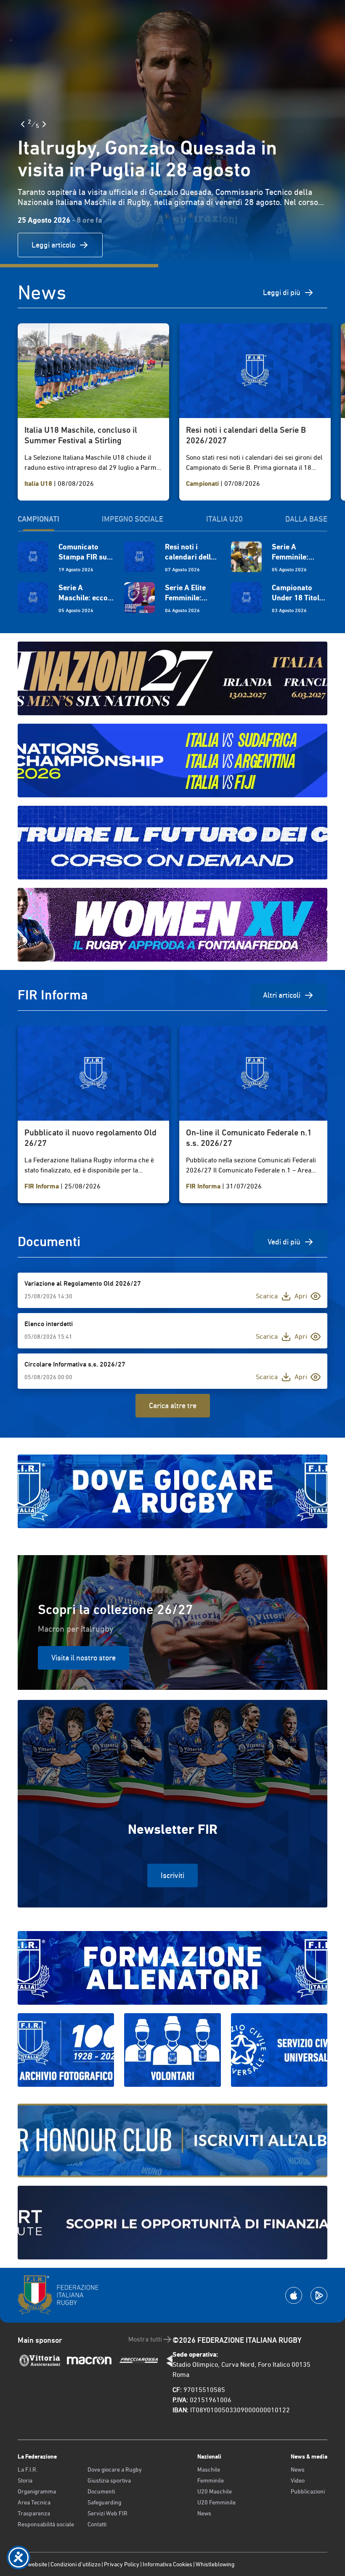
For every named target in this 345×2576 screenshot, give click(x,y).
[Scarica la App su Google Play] (319, 2295)
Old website (32, 2564)
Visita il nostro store (84, 1658)
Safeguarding (104, 2502)
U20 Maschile (215, 2491)
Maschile (209, 2469)
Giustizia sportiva (109, 2480)
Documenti (101, 2491)
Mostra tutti (145, 2339)
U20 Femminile (216, 2502)
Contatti (97, 2524)
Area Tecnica (34, 2502)
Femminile (211, 2480)
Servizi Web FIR (107, 2513)
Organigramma (37, 2491)
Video (298, 2480)
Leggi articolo (53, 245)
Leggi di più (282, 292)
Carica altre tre (173, 1405)
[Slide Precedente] (23, 124)
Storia (25, 2480)
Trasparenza (34, 2513)
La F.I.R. (28, 2469)
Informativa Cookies (167, 2564)
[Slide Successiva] (44, 124)
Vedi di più (284, 1242)
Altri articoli (282, 995)
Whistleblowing (215, 2564)
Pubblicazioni (308, 2491)
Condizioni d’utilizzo (76, 2564)
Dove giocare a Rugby (115, 2469)
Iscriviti (172, 1875)
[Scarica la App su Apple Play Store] (294, 2295)
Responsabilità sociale (46, 2524)
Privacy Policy (122, 2564)
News (204, 2513)
